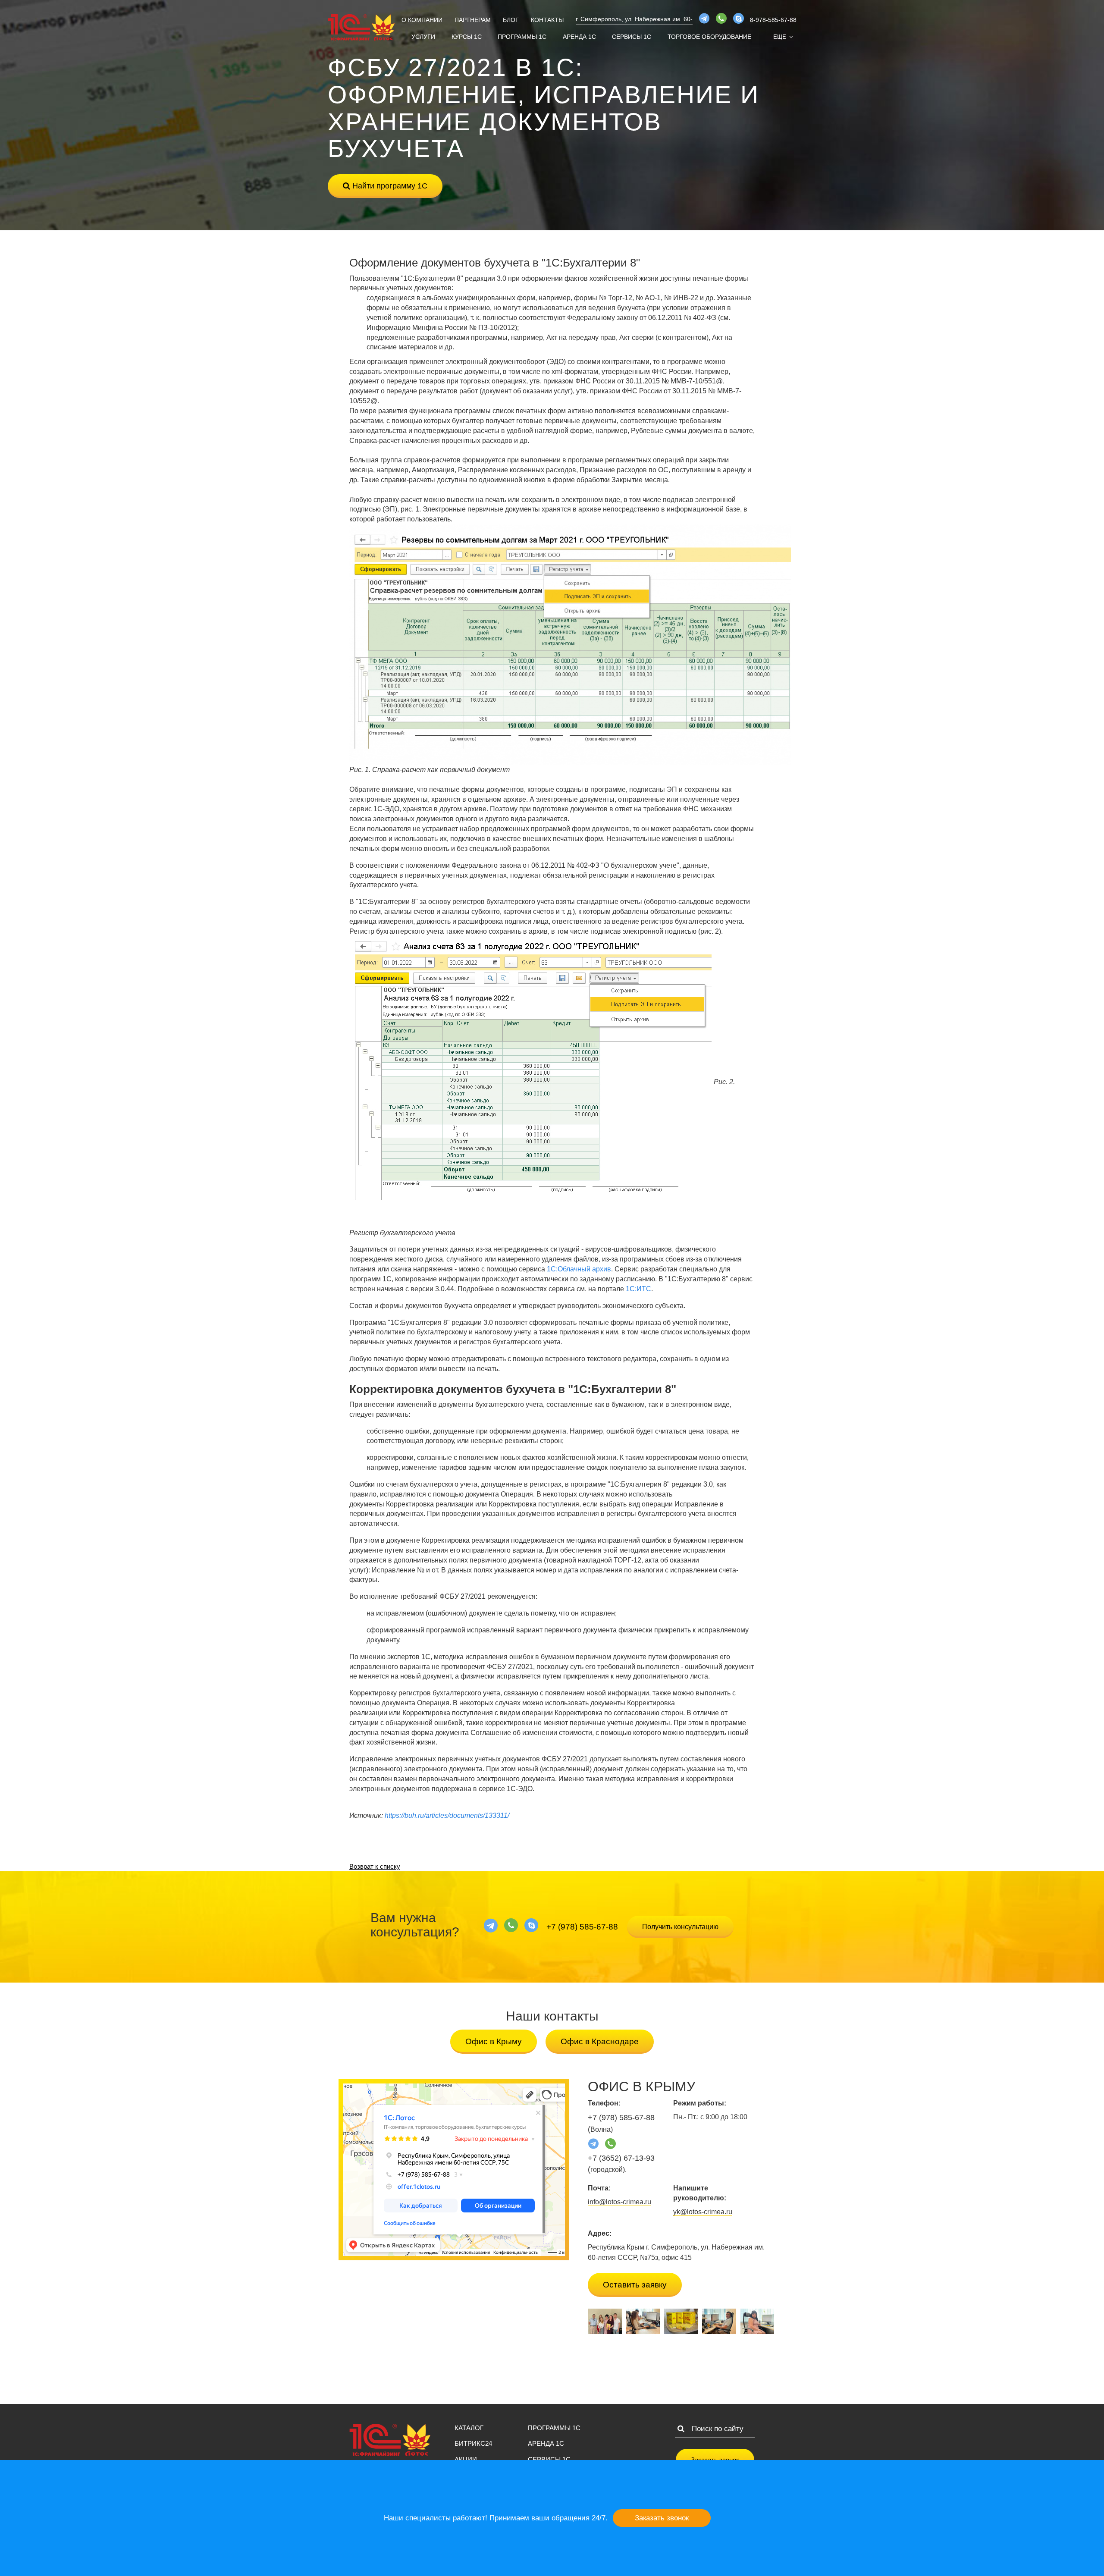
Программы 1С (522, 37)
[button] (783, 37)
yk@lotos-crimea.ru (703, 2212)
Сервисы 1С (632, 37)
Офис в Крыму (494, 2041)
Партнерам (473, 20)
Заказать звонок (662, 2518)
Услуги (423, 37)
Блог (511, 20)
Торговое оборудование (709, 37)
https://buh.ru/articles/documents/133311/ (447, 1815)
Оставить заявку (635, 2285)
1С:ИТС (638, 1289)
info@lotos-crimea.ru (619, 2202)
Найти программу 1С (389, 186)
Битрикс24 (473, 2443)
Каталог (469, 2428)
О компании (422, 20)
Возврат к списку (375, 1866)
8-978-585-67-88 (773, 20)
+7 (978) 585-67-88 (582, 1927)
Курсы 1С (467, 37)
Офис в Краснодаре (600, 2041)
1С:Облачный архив (579, 1269)
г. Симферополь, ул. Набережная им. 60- (634, 19)
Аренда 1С (579, 37)
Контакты (547, 20)
